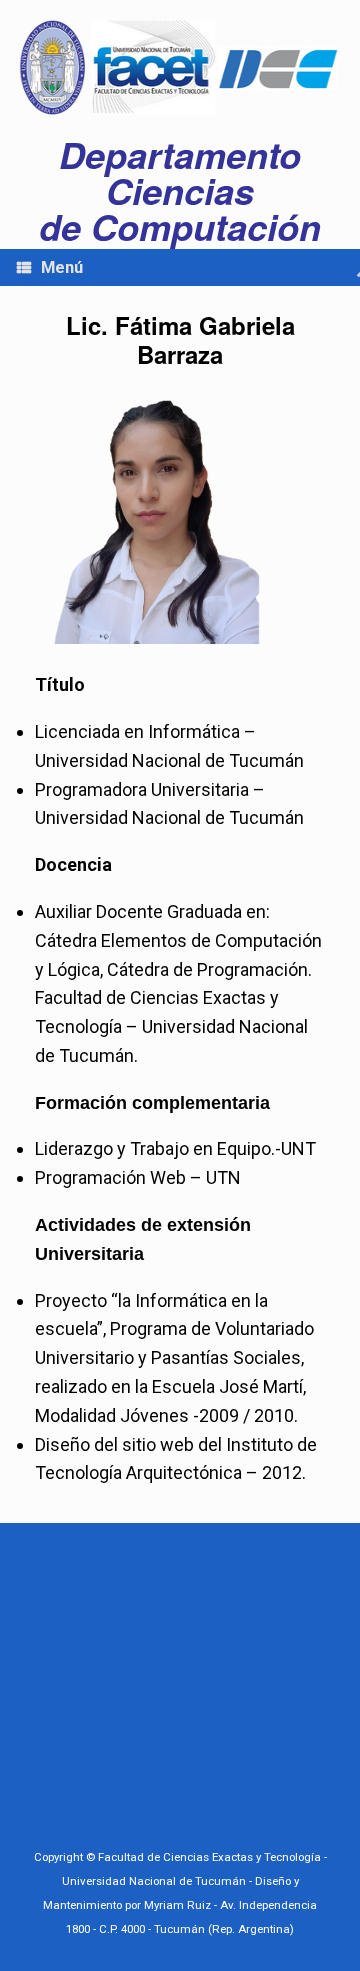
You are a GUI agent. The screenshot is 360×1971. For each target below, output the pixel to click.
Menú (62, 267)
